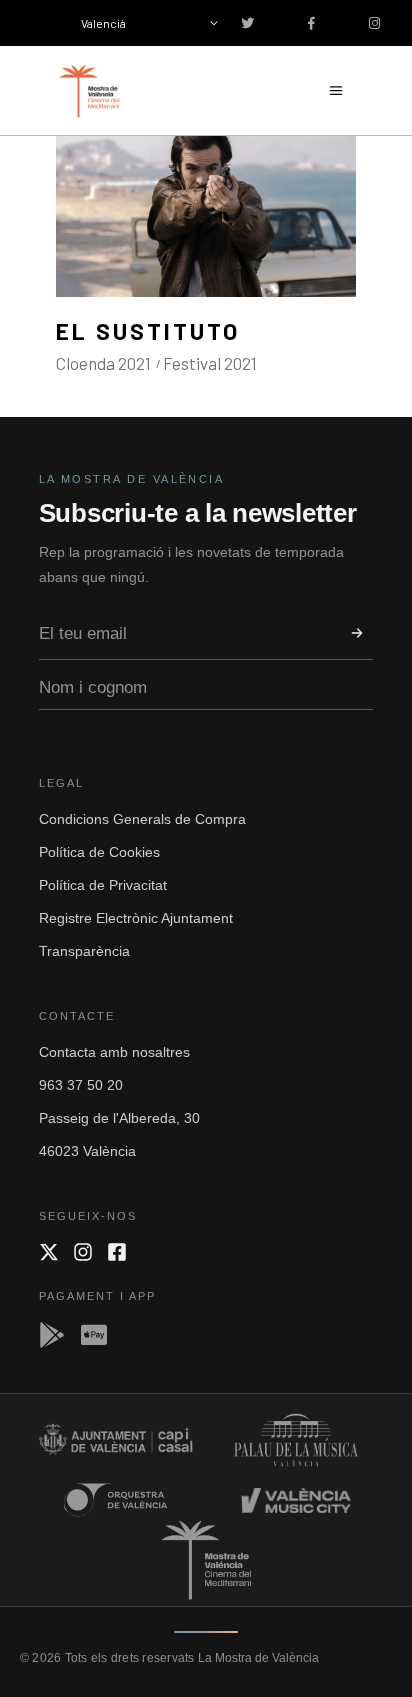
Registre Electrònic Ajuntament (136, 918)
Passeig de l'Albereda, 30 (119, 1118)
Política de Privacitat (103, 885)
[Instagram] (83, 1252)
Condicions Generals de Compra (142, 819)
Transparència (84, 951)
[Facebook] (117, 1252)
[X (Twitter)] (49, 1252)
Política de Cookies (99, 852)
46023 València (87, 1151)
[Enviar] (357, 633)
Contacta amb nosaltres (114, 1052)
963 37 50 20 (81, 1085)
